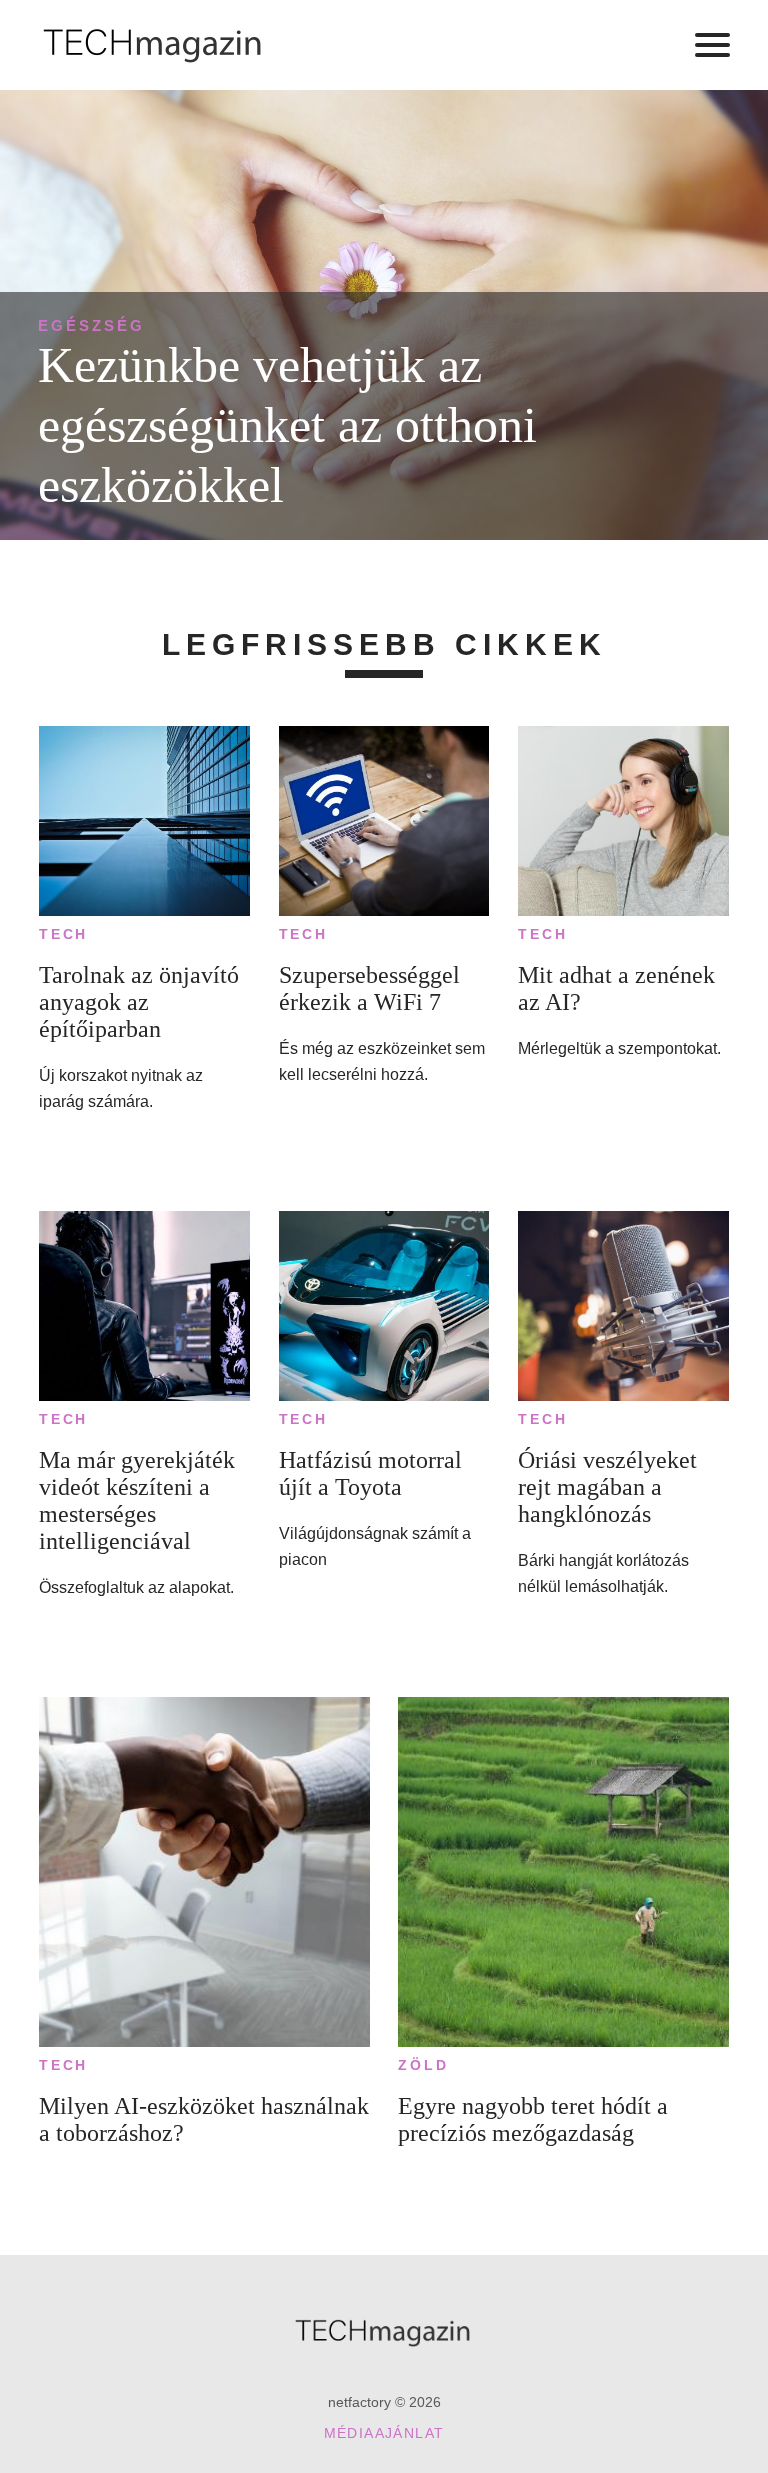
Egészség (91, 325)
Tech (63, 934)
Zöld (423, 2065)
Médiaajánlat (384, 2433)
